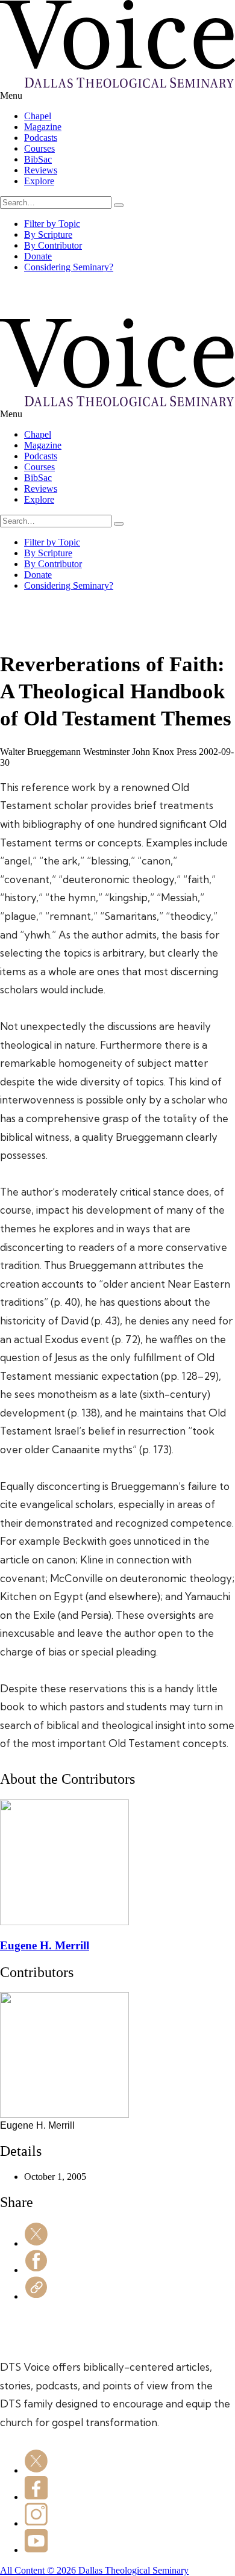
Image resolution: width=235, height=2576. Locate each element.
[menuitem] (130, 116)
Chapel (38, 116)
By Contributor (53, 245)
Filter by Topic (52, 224)
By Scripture (48, 234)
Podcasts (41, 138)
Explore (39, 181)
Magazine (43, 127)
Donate (38, 256)
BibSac (38, 159)
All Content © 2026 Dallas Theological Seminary (94, 2570)
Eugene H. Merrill (45, 1945)
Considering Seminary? (69, 267)
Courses (39, 148)
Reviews (41, 170)
